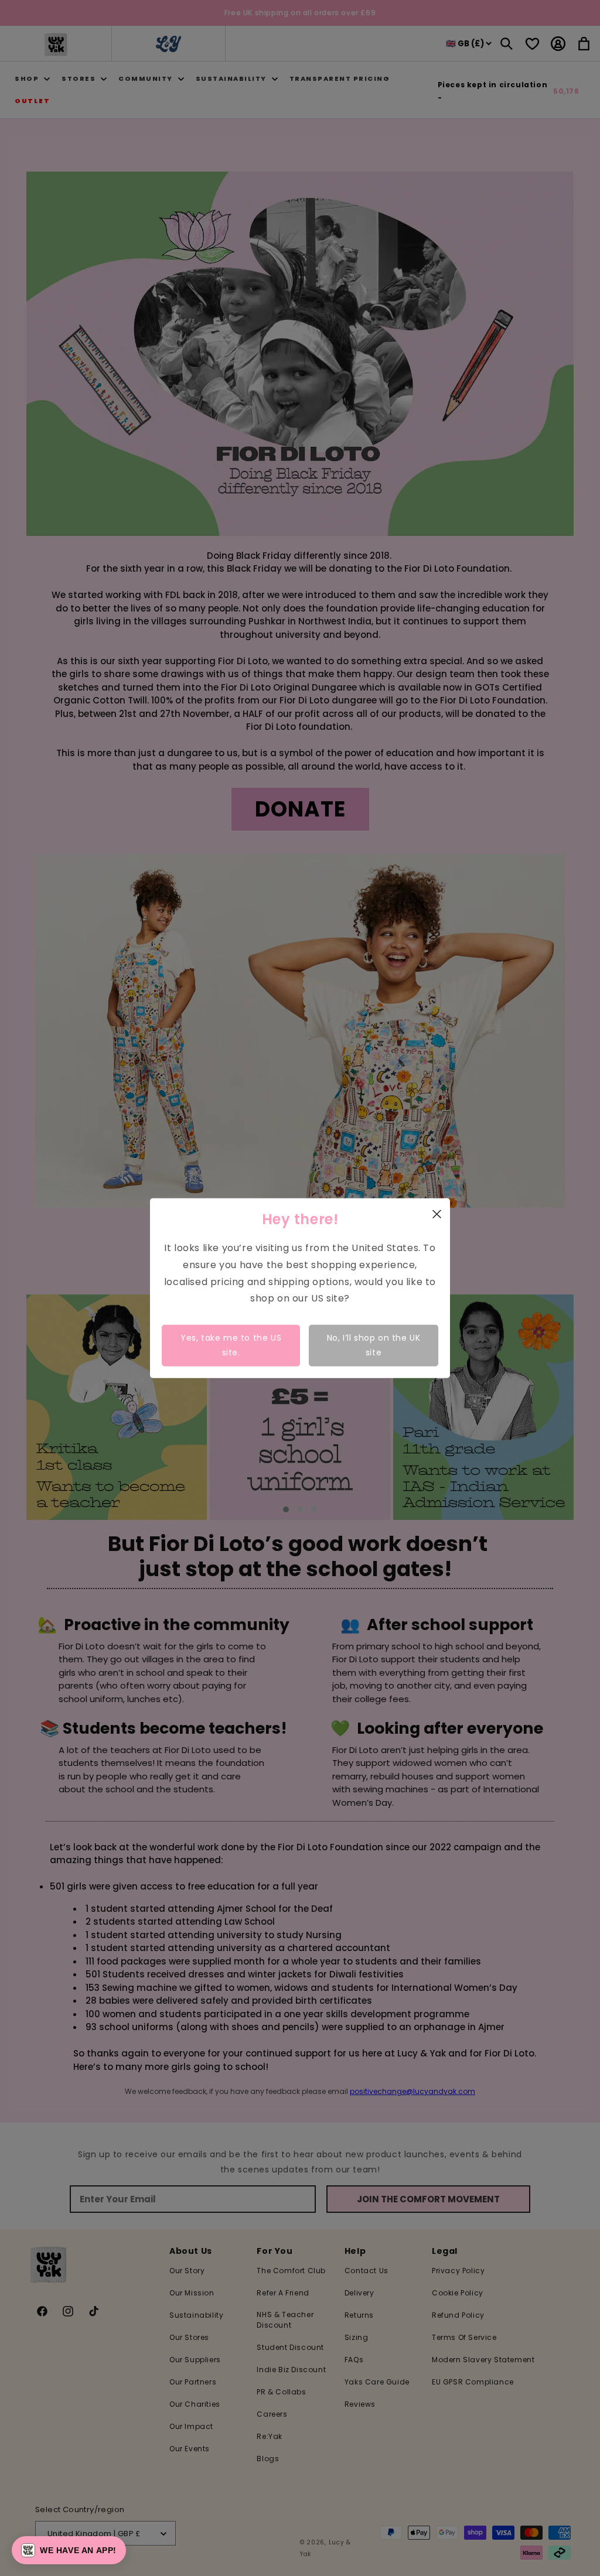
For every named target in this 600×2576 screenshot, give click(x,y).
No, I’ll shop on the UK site (374, 1345)
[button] (69, 2550)
